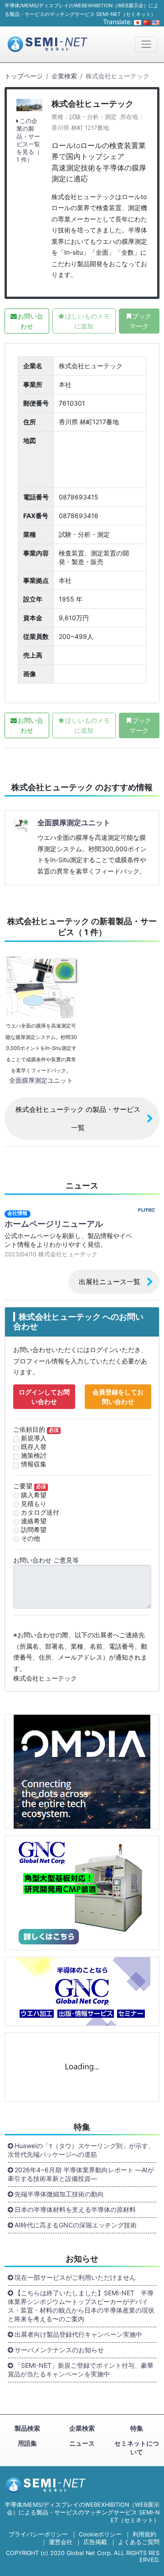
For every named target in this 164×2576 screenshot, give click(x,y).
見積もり (34, 1504)
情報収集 (34, 1464)
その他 (31, 1538)
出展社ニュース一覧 (110, 1282)
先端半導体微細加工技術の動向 (59, 2194)
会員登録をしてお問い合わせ (118, 1397)
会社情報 (17, 1213)
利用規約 (144, 2534)
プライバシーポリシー (38, 2534)
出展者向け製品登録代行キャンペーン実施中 (78, 2334)
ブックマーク (140, 321)
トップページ (24, 76)
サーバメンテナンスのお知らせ (59, 2350)
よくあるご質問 (139, 2542)
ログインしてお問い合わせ (44, 1397)
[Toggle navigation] (146, 44)
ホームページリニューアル (54, 1224)
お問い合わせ (31, 321)
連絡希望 (34, 1521)
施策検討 (34, 1455)
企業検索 (64, 76)
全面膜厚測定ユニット (74, 823)
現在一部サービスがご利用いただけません (75, 2277)
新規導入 (34, 1438)
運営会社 (61, 2542)
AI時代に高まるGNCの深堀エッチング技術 (76, 2225)
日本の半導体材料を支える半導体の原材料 (75, 2209)
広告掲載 (95, 2542)
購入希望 (34, 1495)
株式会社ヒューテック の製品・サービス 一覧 (78, 1118)
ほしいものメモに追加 (87, 321)
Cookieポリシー (100, 2534)
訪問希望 (34, 1530)
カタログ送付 (40, 1512)
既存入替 (34, 1447)
